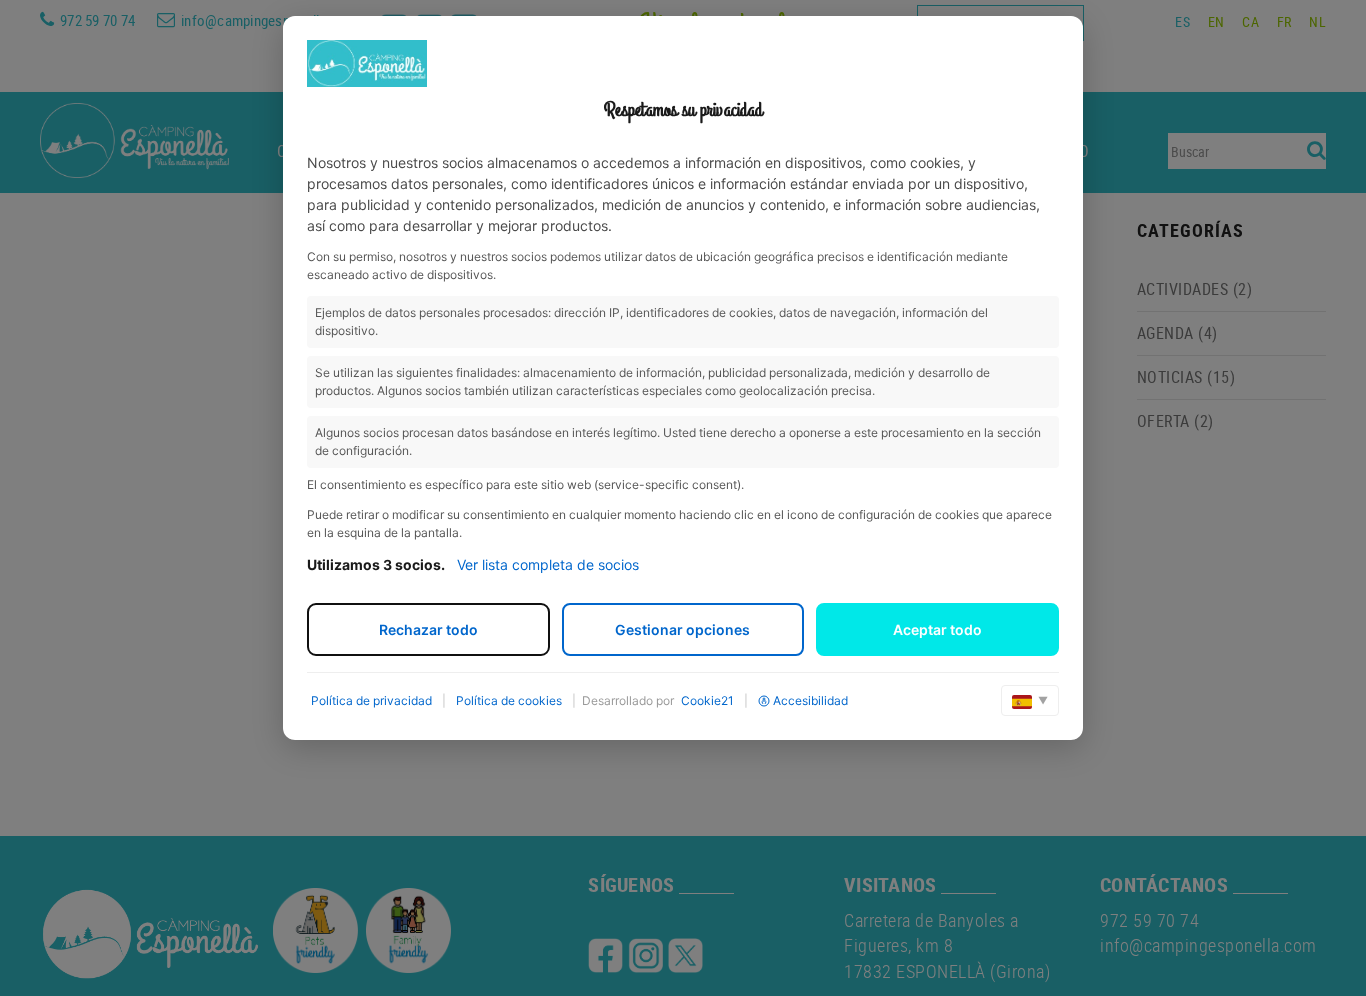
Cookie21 (707, 700)
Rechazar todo (428, 629)
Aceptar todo (937, 629)
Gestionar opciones (682, 629)
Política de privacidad (371, 700)
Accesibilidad (810, 700)
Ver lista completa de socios (548, 564)
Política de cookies (509, 700)
